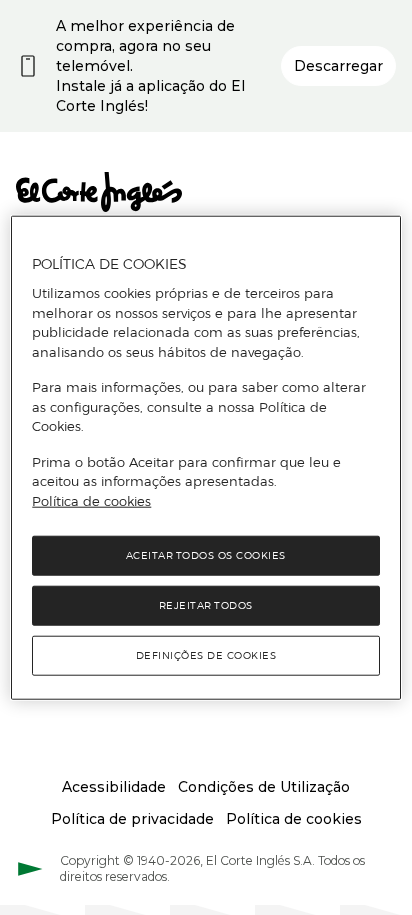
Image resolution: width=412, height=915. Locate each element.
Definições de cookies (206, 655)
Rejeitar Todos (206, 605)
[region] (205, 457)
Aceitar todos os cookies (206, 555)
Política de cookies (91, 500)
